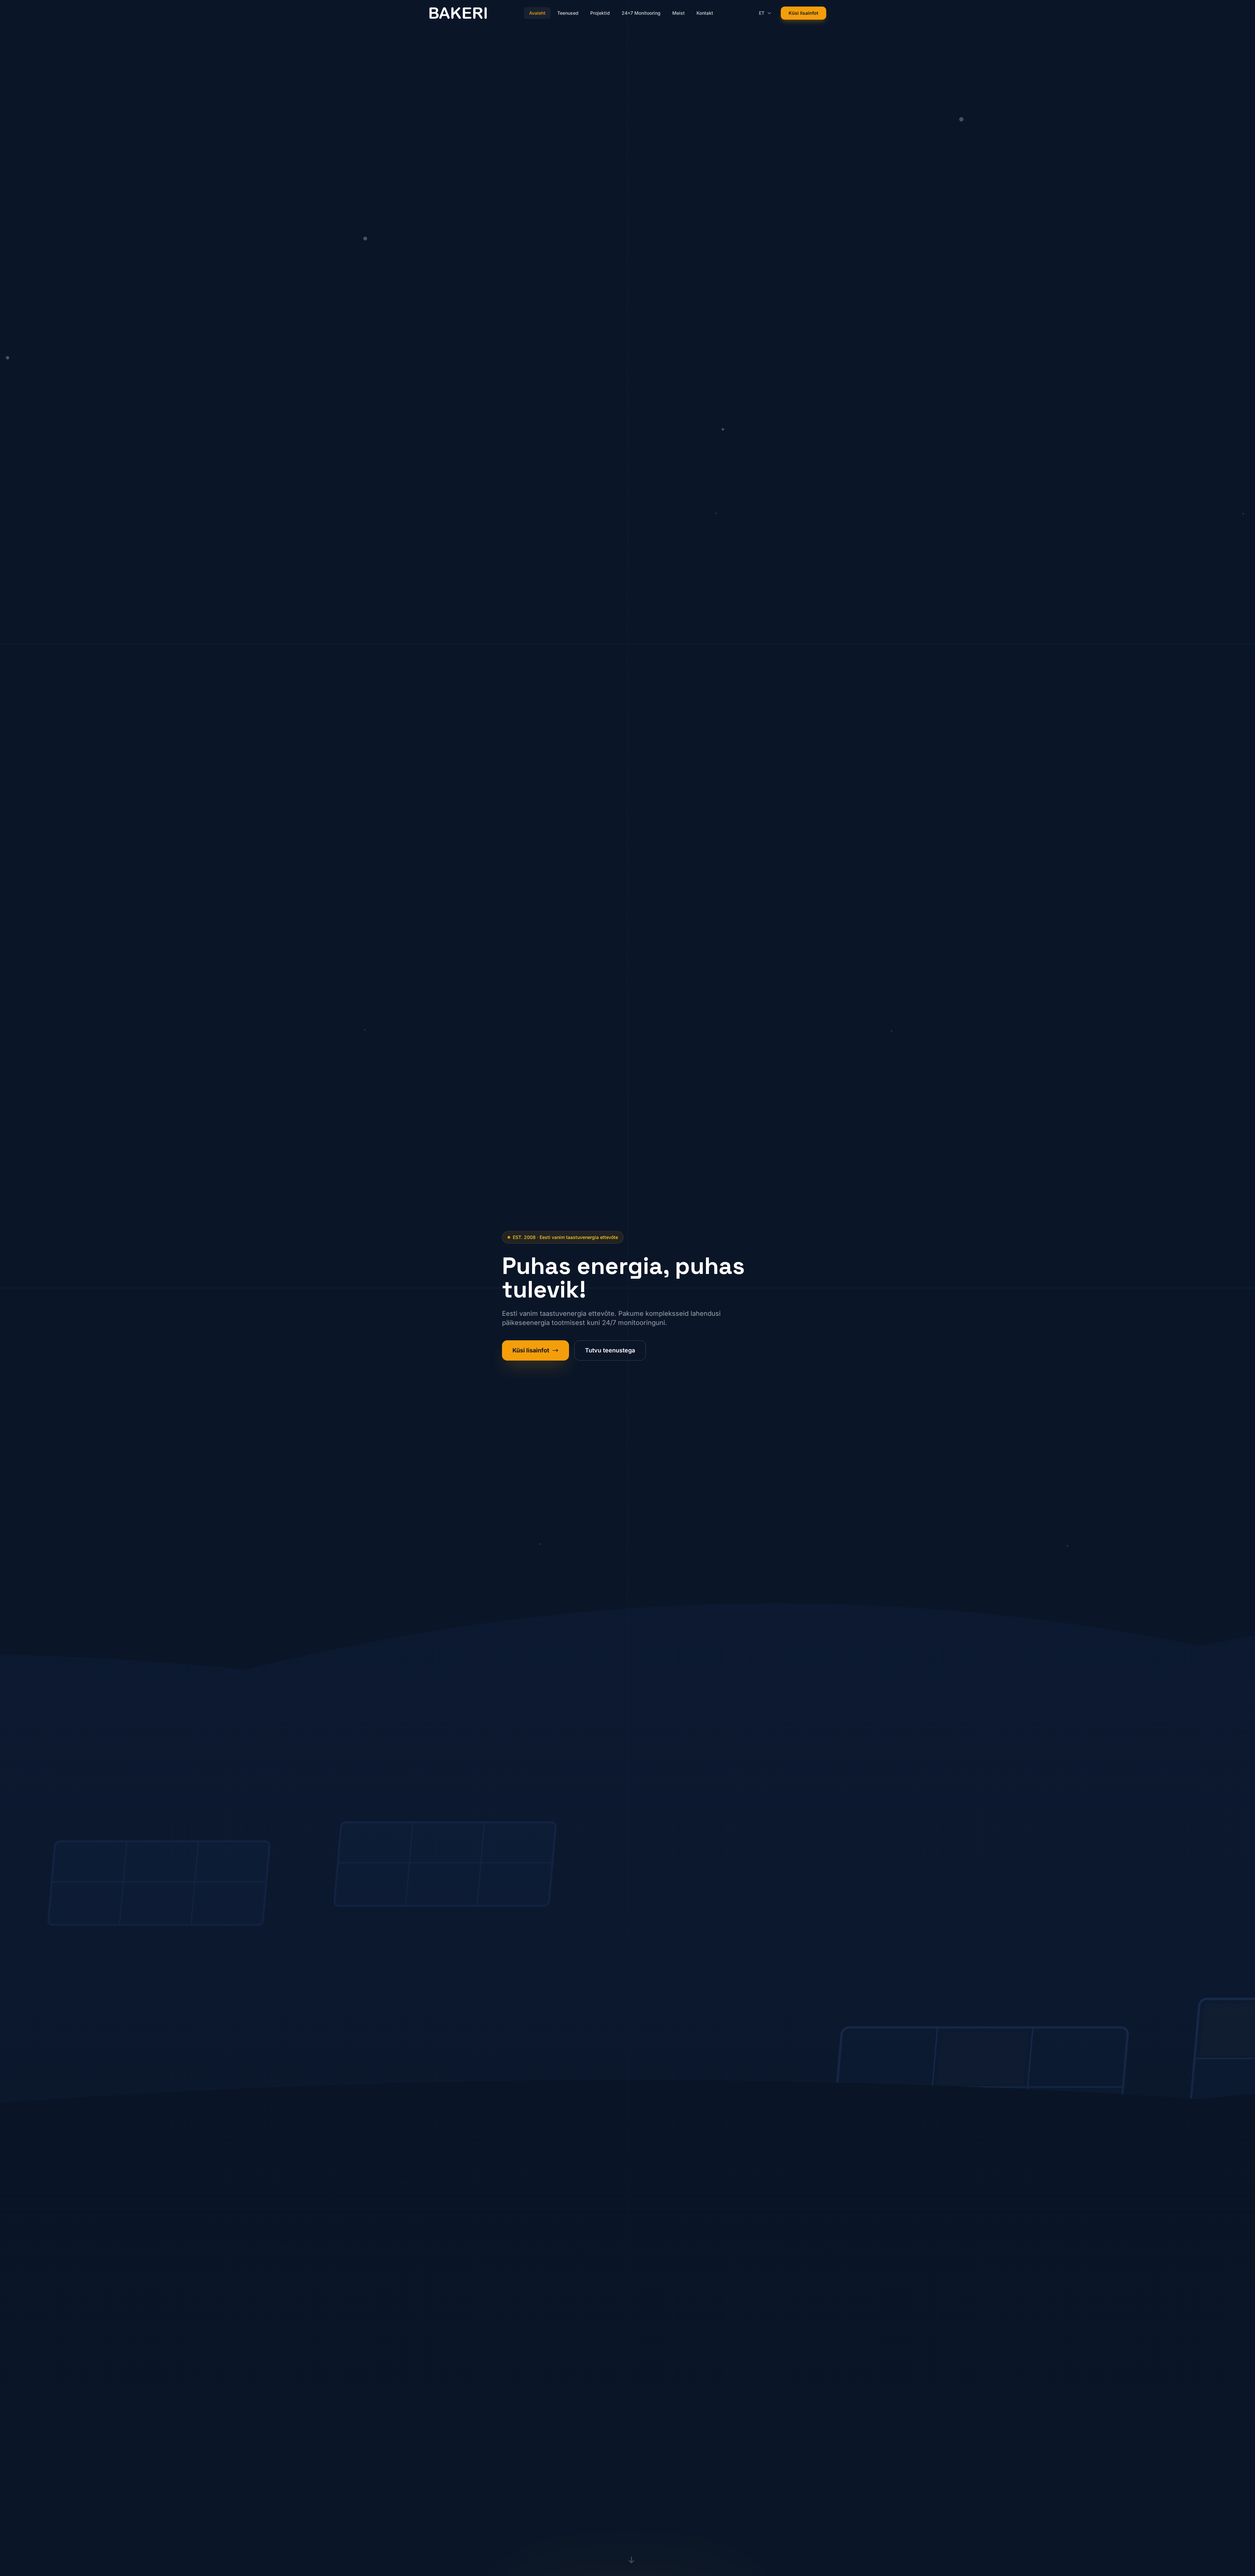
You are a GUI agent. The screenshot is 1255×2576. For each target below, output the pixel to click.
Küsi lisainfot (803, 13)
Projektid (600, 13)
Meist (678, 13)
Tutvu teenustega (610, 1350)
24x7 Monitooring (641, 13)
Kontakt (705, 13)
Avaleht (537, 13)
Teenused (568, 13)
